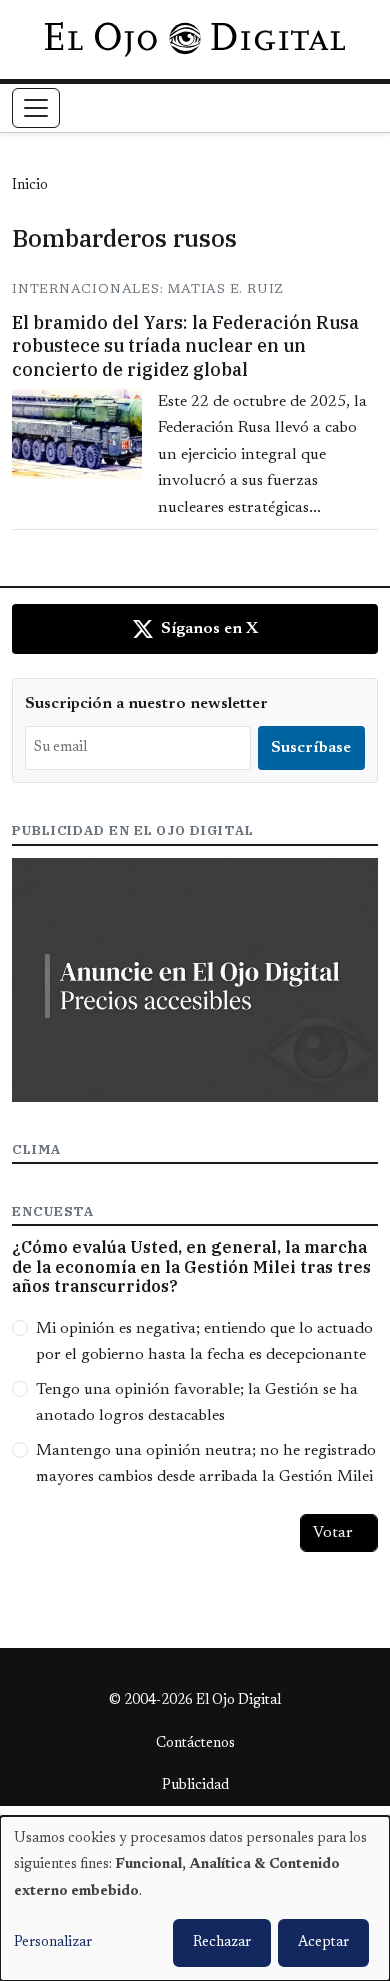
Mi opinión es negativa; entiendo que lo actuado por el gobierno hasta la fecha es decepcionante (204, 1342)
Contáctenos (195, 1744)
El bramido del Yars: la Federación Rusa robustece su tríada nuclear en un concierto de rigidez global (185, 346)
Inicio (30, 186)
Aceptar (323, 1943)
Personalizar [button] (53, 1943)
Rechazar (222, 1943)
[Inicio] (194, 39)
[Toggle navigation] (36, 108)
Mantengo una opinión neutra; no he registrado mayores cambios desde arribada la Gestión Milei (206, 1464)
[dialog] (195, 1898)
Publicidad (195, 1786)
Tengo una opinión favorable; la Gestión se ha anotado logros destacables (197, 1403)
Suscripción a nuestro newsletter (146, 704)
